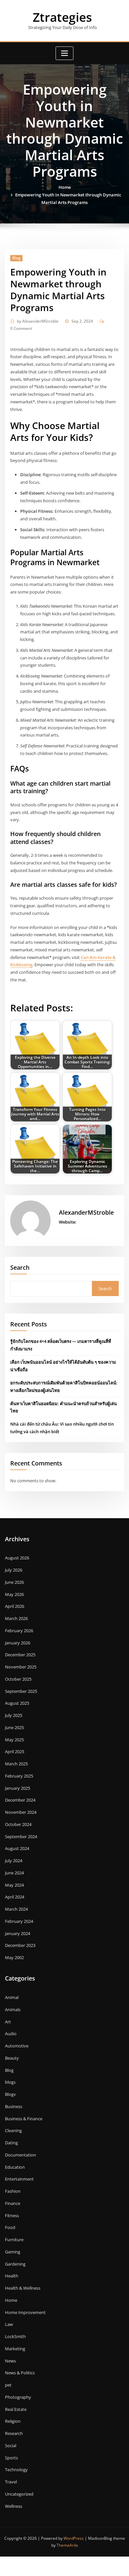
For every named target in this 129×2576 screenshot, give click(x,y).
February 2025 (19, 1776)
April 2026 (15, 1606)
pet (8, 2385)
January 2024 (18, 1933)
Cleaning (13, 2130)
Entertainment (19, 2179)
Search (20, 1267)
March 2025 (16, 1764)
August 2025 (17, 1703)
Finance (13, 2203)
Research (14, 2433)
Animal (12, 1997)
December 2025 (20, 1655)
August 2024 (17, 1848)
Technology (16, 2470)
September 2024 (21, 1837)
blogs (10, 2082)
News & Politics (20, 2373)
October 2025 (18, 1679)
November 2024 (21, 1812)
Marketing (15, 2349)
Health (12, 2276)
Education (15, 2167)
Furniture (14, 2240)
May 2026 (14, 1594)
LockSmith (15, 2336)
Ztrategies (62, 17)
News (10, 2361)
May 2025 (14, 1740)
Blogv (10, 2094)
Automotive (17, 2046)
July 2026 (14, 1570)
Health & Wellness (23, 2288)
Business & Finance (24, 2119)
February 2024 (19, 1921)
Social (11, 2446)
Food (10, 2227)
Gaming (13, 2252)
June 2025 (14, 1727)
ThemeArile (67, 2545)
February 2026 (19, 1631)
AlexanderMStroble (38, 321)
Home (65, 187)
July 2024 (14, 1861)
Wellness (14, 2506)
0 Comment (21, 328)
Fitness (12, 2215)
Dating (11, 2143)
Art (8, 2022)
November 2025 (21, 1667)
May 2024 (14, 1885)
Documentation (21, 2155)
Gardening (15, 2264)
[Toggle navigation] (64, 53)
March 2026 (16, 1618)
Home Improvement (25, 2312)
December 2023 (20, 1945)
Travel (11, 2482)
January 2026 (18, 1643)
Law (9, 2324)
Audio (11, 2034)
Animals (13, 2010)
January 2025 (18, 1788)
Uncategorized (19, 2494)
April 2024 (15, 1897)
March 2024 (16, 1909)
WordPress (74, 2538)
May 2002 (14, 1957)
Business (14, 2106)
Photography (18, 2397)
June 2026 (14, 1582)
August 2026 (17, 1558)
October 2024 (18, 1824)
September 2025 (21, 1691)
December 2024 (20, 1800)
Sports (11, 2458)
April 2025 (15, 1751)
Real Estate (16, 2409)
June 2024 (14, 1873)
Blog (16, 258)
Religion (13, 2421)
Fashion (13, 2191)
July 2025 (14, 1715)
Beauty (12, 2058)
